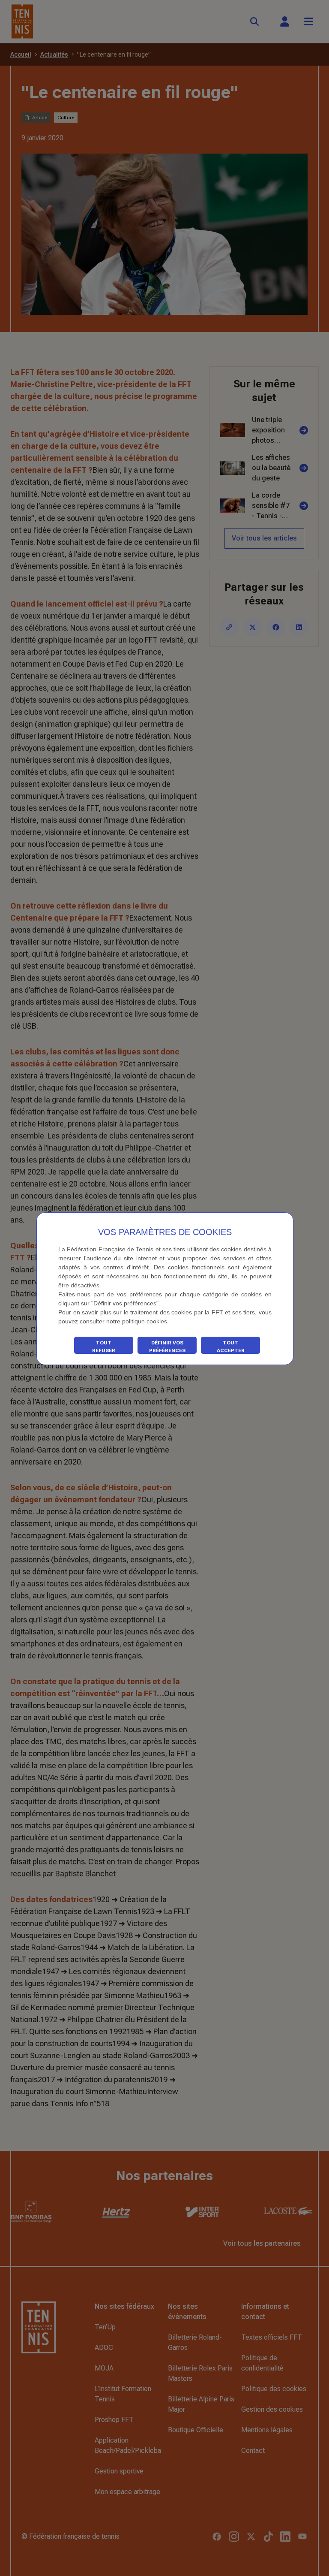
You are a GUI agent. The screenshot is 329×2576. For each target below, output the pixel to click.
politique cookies (145, 1321)
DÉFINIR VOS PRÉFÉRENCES (167, 1347)
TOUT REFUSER (104, 1347)
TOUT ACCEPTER (231, 1347)
